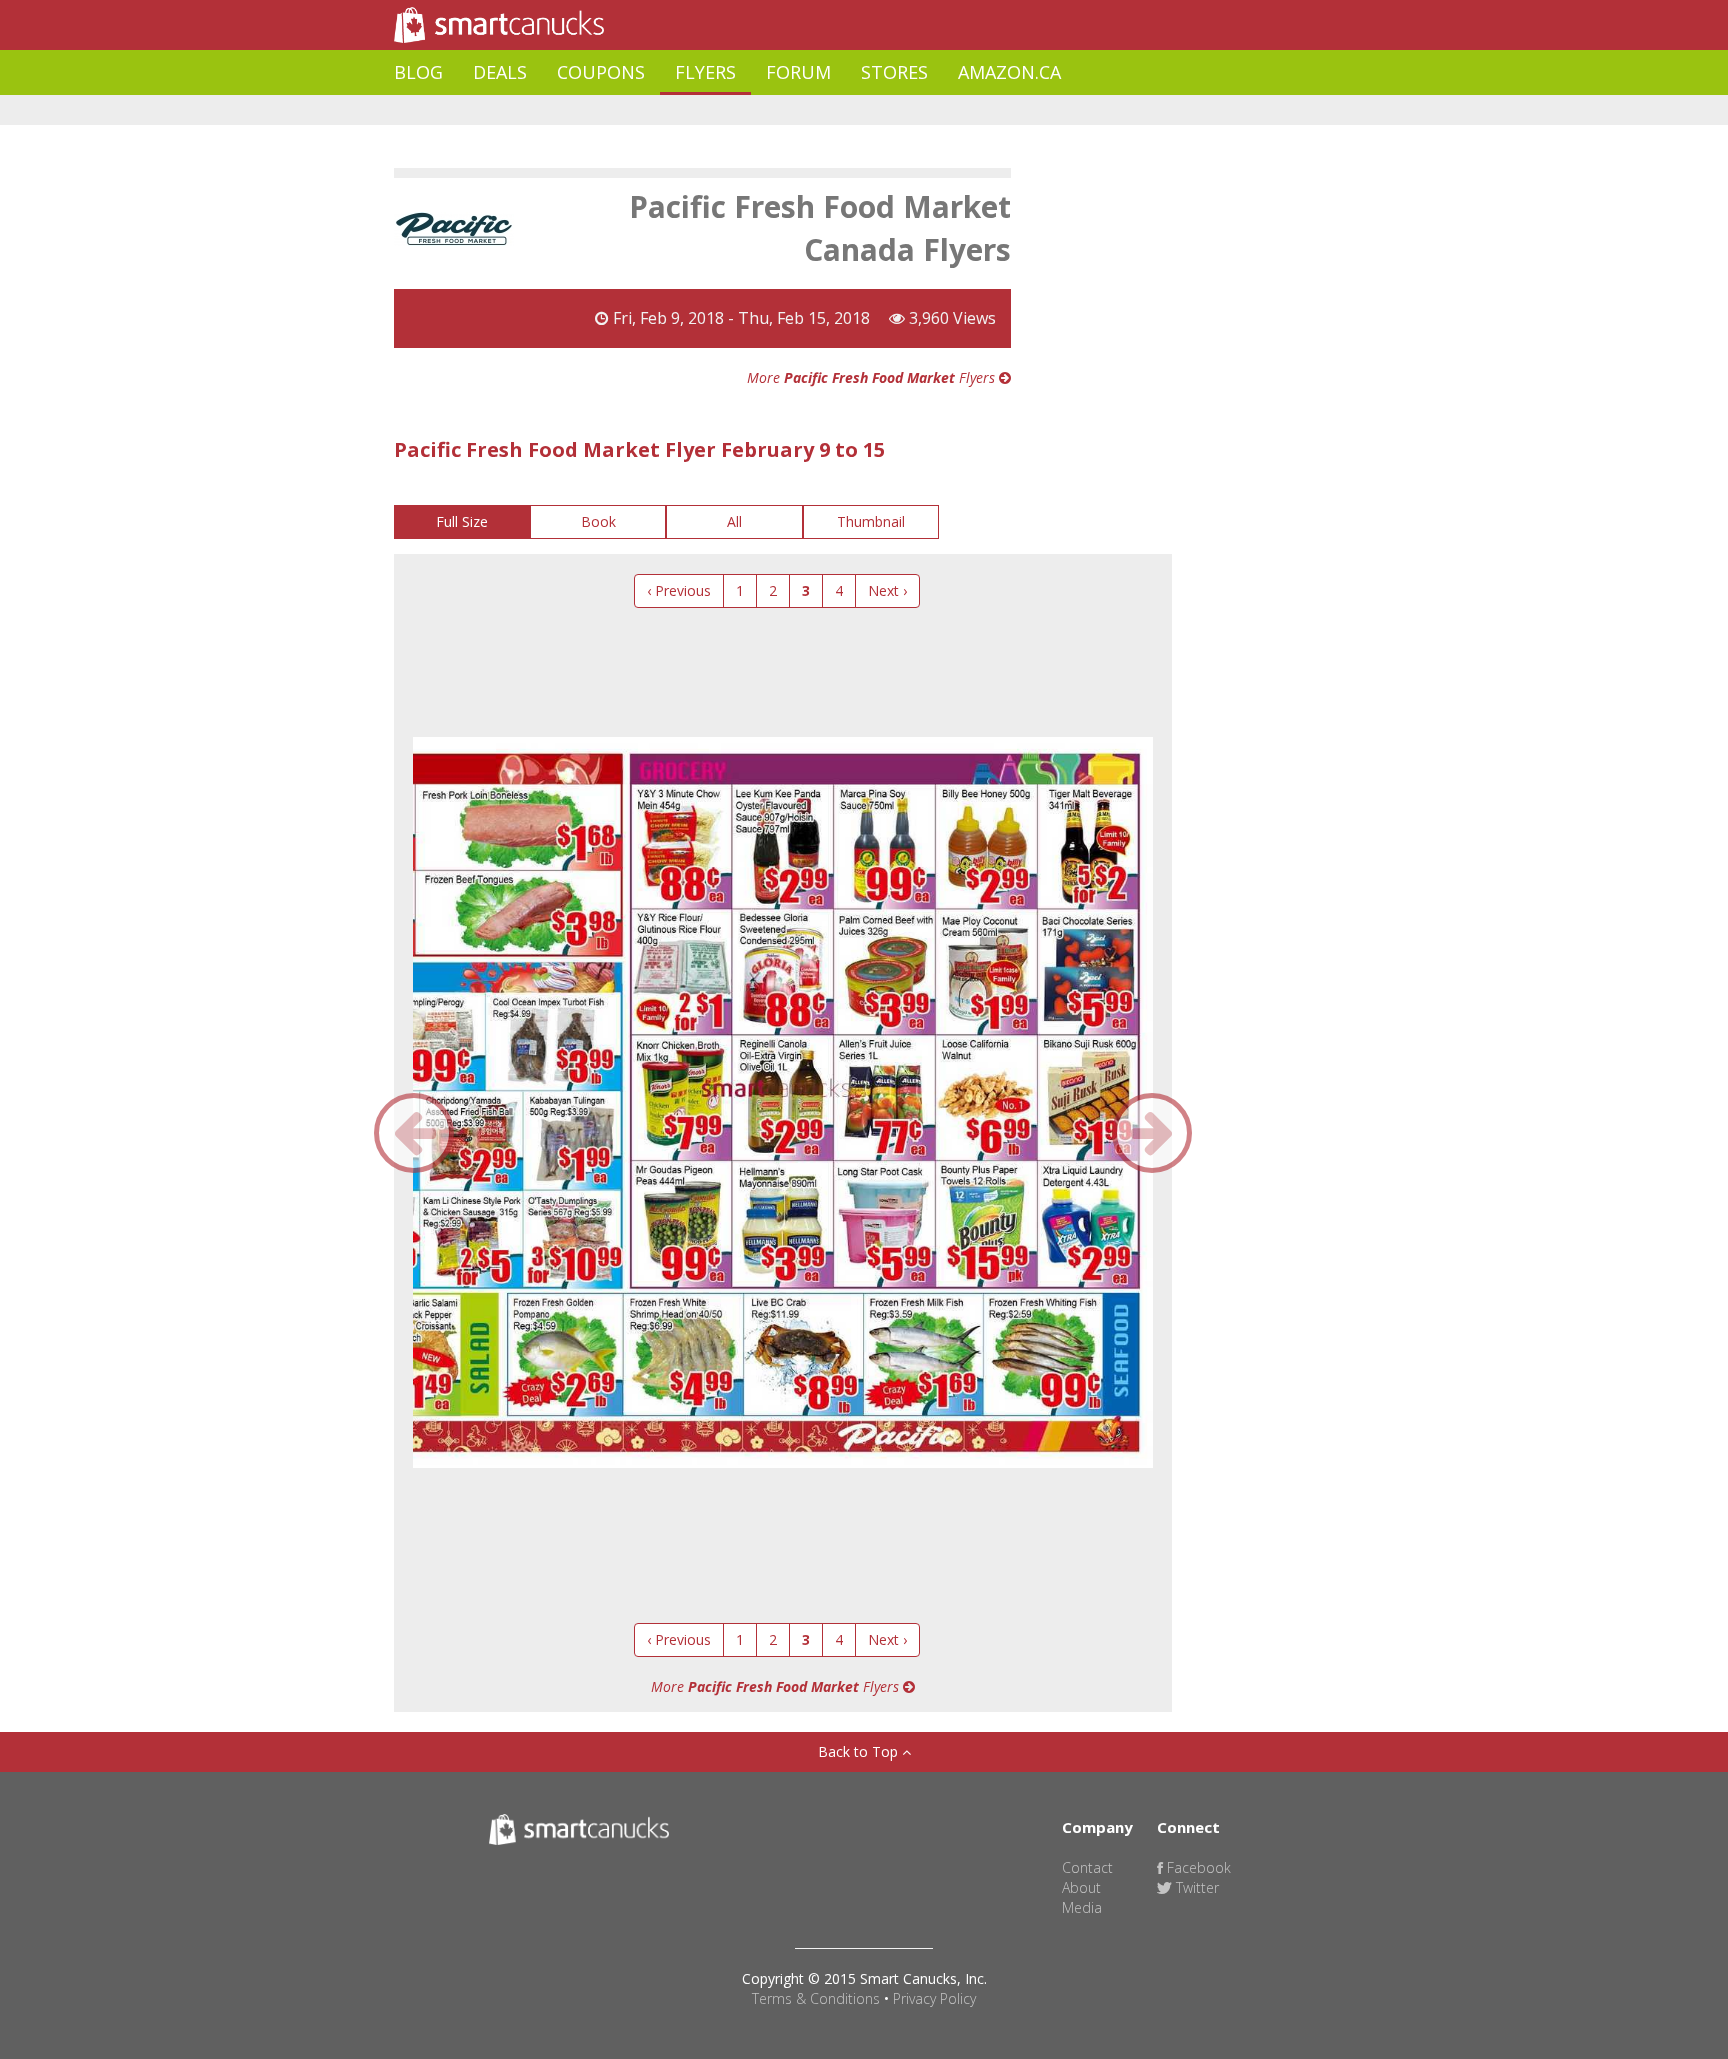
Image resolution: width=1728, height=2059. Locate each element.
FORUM (798, 72)
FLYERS (705, 72)
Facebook (1197, 1867)
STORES (894, 72)
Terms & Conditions (816, 1998)
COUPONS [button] (601, 72)
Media (1082, 1907)
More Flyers (873, 377)
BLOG (418, 72)
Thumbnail (871, 521)
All (734, 521)
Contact (1087, 1867)
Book (598, 521)
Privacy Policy (934, 1998)
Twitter (1195, 1887)
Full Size (462, 521)
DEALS (500, 72)
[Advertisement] (758, 110)
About (1081, 1887)
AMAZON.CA (1009, 72)
